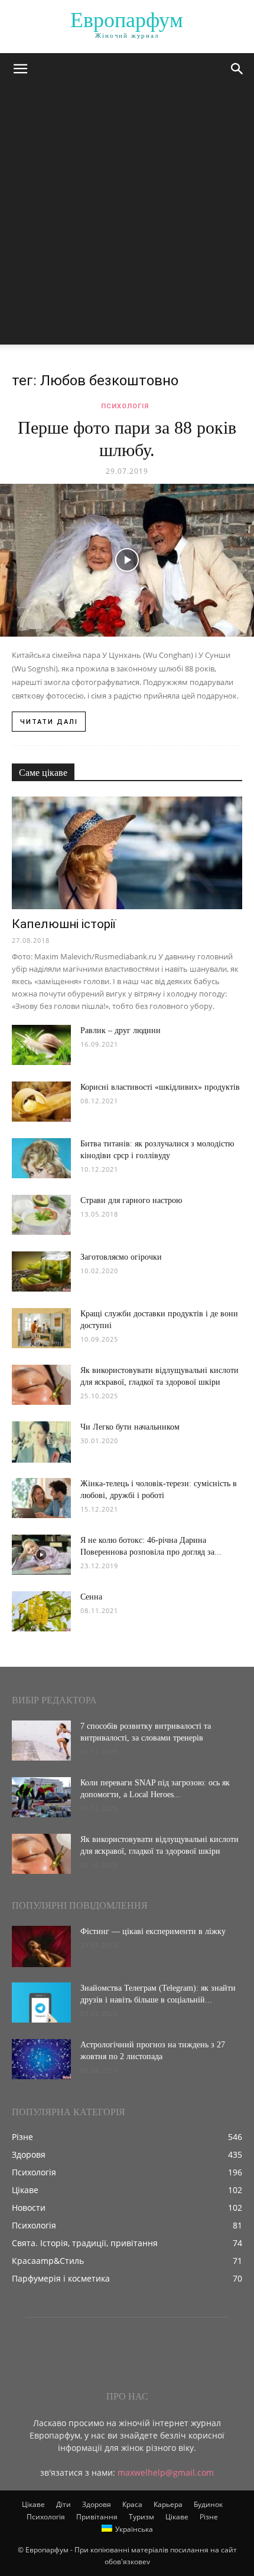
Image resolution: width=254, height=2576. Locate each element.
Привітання (97, 2517)
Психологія (125, 406)
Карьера (168, 2504)
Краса (132, 2504)
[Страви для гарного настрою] (41, 1215)
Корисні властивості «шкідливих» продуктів (160, 1087)
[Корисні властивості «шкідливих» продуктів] (41, 1102)
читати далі (49, 722)
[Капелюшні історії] (127, 853)
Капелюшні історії (64, 924)
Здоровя (97, 2504)
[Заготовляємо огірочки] (41, 1272)
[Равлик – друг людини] (41, 1045)
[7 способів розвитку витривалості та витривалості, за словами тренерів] (41, 1741)
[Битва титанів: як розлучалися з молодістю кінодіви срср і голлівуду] (41, 1158)
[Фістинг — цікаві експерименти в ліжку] (41, 1946)
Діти (63, 2504)
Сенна (91, 1597)
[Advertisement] (127, 218)
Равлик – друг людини (121, 1030)
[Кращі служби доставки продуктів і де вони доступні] (41, 1328)
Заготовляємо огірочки (121, 1257)
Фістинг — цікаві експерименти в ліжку (153, 1931)
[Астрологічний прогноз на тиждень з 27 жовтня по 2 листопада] (41, 2059)
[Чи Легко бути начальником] (41, 1442)
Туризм (141, 2517)
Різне (209, 2517)
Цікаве (33, 2504)
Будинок (208, 2504)
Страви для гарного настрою (131, 1200)
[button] (20, 69)
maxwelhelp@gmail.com (166, 2472)
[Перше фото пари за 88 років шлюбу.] (127, 560)
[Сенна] (41, 1612)
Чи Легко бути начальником (130, 1427)
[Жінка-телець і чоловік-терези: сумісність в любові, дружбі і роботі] (41, 1498)
